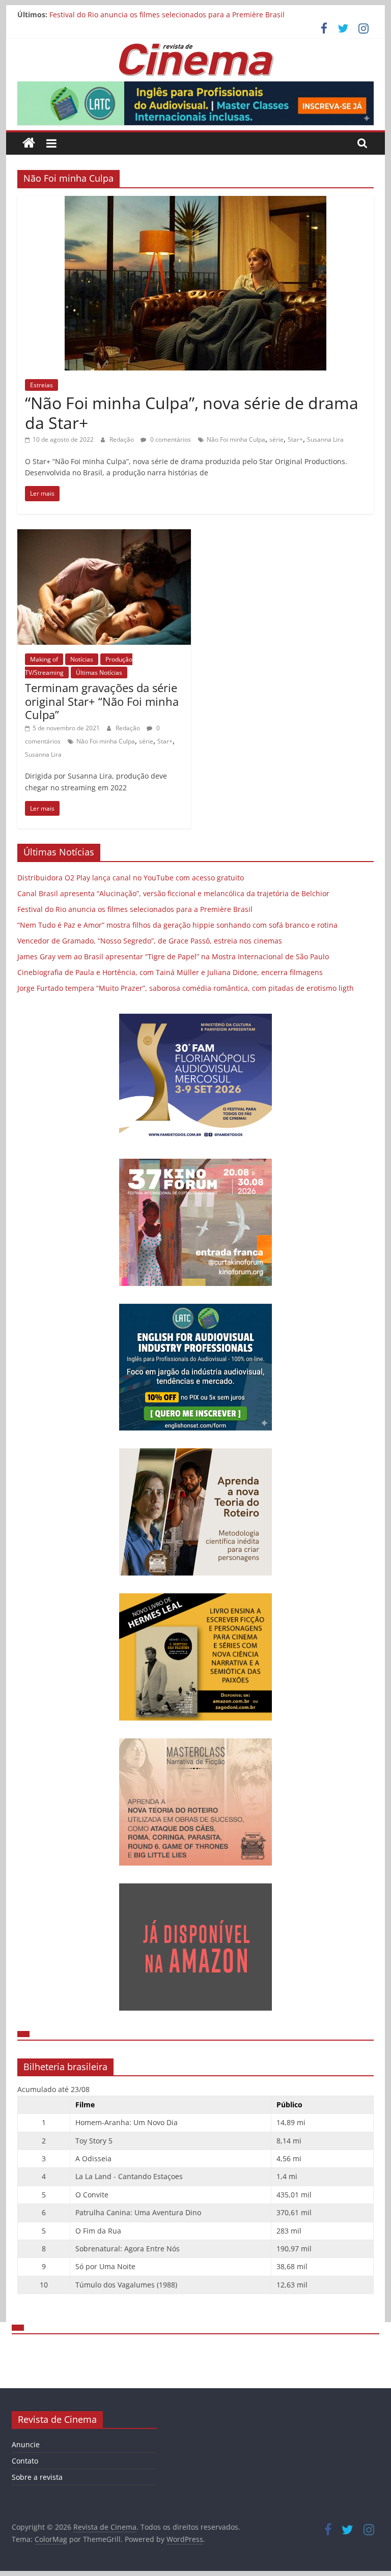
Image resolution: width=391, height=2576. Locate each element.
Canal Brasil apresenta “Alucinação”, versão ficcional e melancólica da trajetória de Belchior (173, 893)
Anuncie (26, 2444)
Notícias (82, 659)
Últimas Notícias (99, 672)
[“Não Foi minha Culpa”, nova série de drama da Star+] (195, 202)
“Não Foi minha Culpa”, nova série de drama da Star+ (192, 412)
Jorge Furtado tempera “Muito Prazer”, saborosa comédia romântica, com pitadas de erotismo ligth (186, 988)
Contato (25, 2461)
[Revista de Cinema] (29, 143)
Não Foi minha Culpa (236, 439)
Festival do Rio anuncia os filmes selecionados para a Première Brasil (167, 15)
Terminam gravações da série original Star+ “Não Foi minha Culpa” (102, 701)
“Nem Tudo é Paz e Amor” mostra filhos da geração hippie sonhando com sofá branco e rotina (177, 925)
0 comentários (170, 439)
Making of (44, 659)
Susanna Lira (325, 439)
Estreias (41, 385)
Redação (122, 439)
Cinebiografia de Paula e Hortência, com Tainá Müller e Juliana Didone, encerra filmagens (170, 972)
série (276, 439)
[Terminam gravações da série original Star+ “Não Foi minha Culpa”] (104, 535)
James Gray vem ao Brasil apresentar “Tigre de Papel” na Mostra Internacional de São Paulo (173, 956)
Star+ (295, 439)
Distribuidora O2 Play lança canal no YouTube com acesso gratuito (131, 878)
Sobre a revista (37, 2477)
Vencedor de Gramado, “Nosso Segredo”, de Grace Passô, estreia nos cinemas (150, 941)
